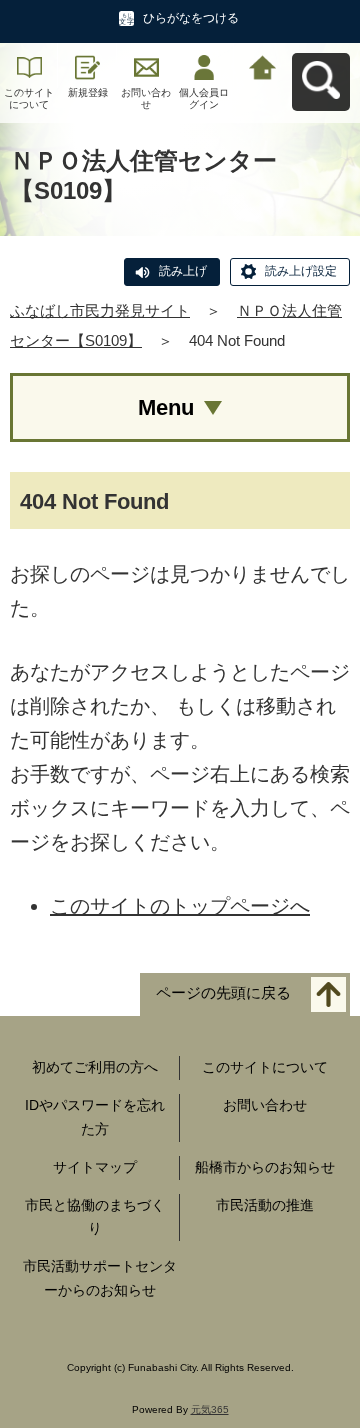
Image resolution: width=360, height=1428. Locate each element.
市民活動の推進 (265, 1205)
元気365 (210, 1409)
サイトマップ (95, 1167)
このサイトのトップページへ (180, 906)
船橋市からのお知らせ (265, 1167)
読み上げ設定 (301, 271)
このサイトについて (29, 98)
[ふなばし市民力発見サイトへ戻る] (263, 65)
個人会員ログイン (204, 98)
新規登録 (88, 92)
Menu (166, 407)
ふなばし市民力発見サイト (100, 310)
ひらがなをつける (191, 18)
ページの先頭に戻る (223, 993)
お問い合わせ (146, 98)
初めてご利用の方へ (95, 1067)
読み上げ (183, 271)
